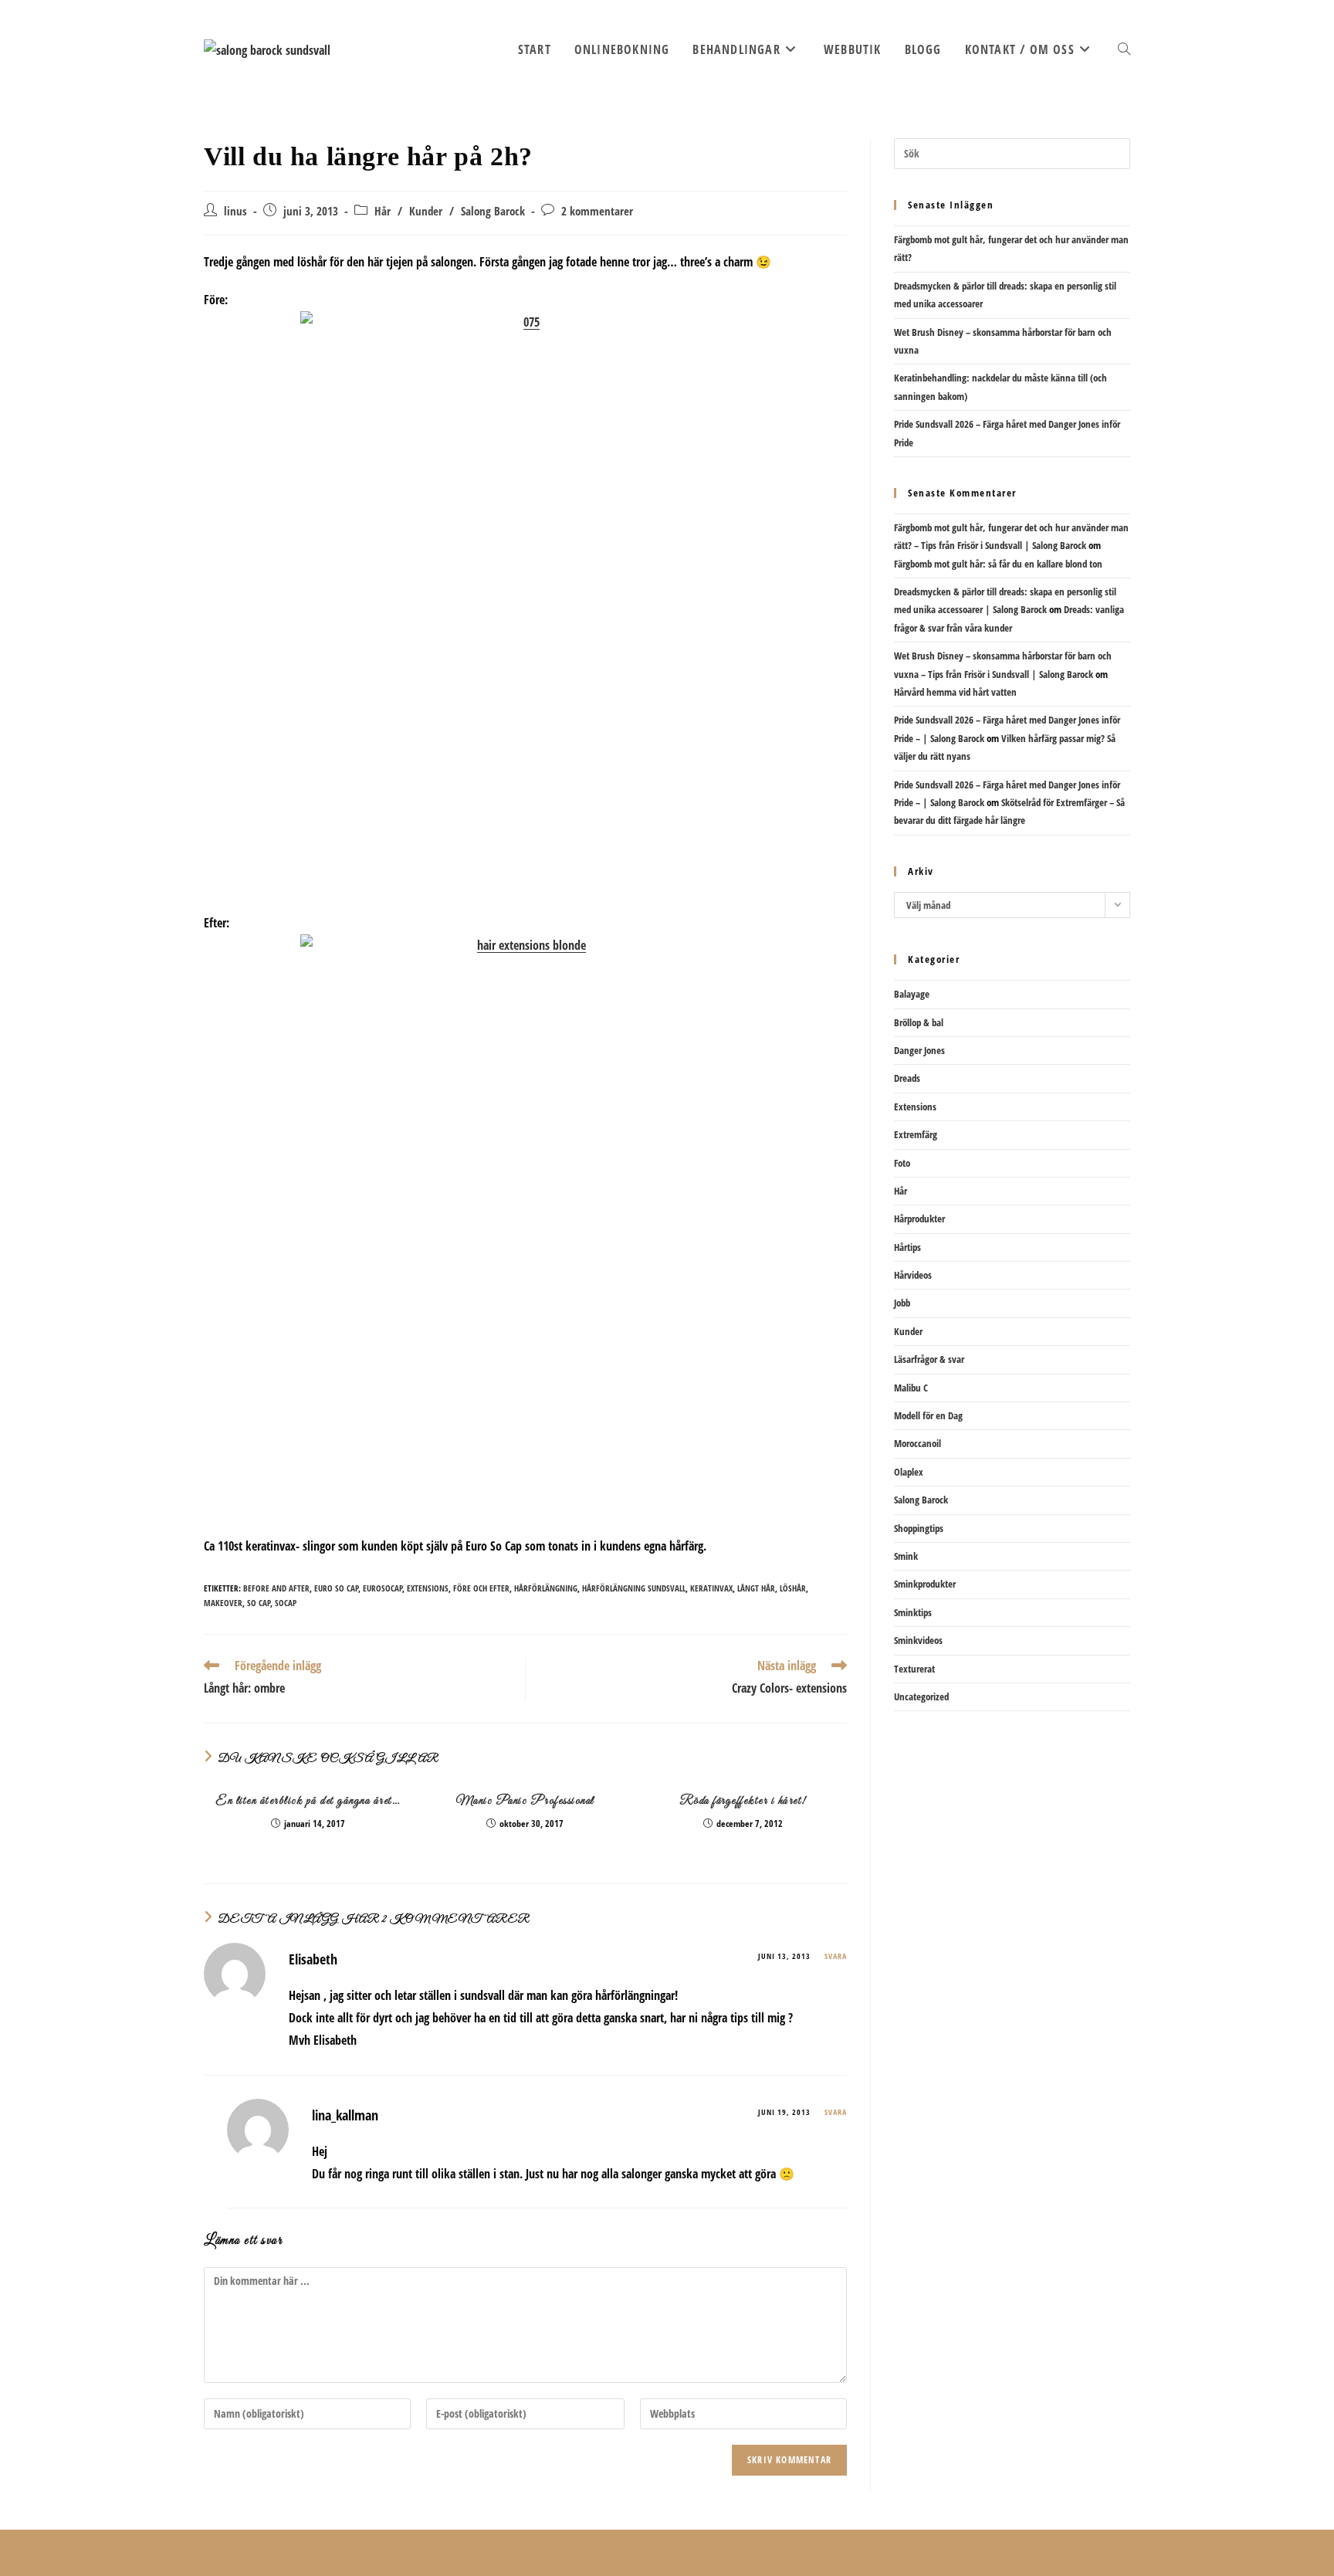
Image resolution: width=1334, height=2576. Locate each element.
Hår (383, 211)
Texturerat (914, 1669)
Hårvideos (913, 1275)
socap (286, 1603)
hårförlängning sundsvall (634, 1588)
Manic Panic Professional (525, 1801)
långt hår (756, 1588)
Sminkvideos (918, 1640)
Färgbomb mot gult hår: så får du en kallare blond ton (998, 564)
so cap (259, 1603)
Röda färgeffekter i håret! (743, 1801)
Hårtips (907, 1247)
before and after (276, 1588)
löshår (793, 1588)
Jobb (902, 1303)
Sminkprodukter (925, 1584)
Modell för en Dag (928, 1415)
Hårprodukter (919, 1219)
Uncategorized (921, 1696)
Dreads (907, 1078)
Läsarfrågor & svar (929, 1359)
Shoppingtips (919, 1528)
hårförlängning (546, 1588)
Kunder (426, 211)
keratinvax (711, 1588)
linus (235, 211)
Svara (836, 1956)
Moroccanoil (918, 1443)
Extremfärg (916, 1134)
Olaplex (909, 1472)
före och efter (481, 1588)
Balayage (912, 994)
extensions (428, 1588)
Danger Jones (919, 1050)
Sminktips (913, 1612)
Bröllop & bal (919, 1022)
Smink (906, 1556)
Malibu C (911, 1388)
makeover (223, 1603)
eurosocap (383, 1588)
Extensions (915, 1107)
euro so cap (336, 1588)
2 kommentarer (597, 211)
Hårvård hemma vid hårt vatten (955, 692)
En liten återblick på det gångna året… (308, 1801)
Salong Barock (493, 211)
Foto (902, 1163)
